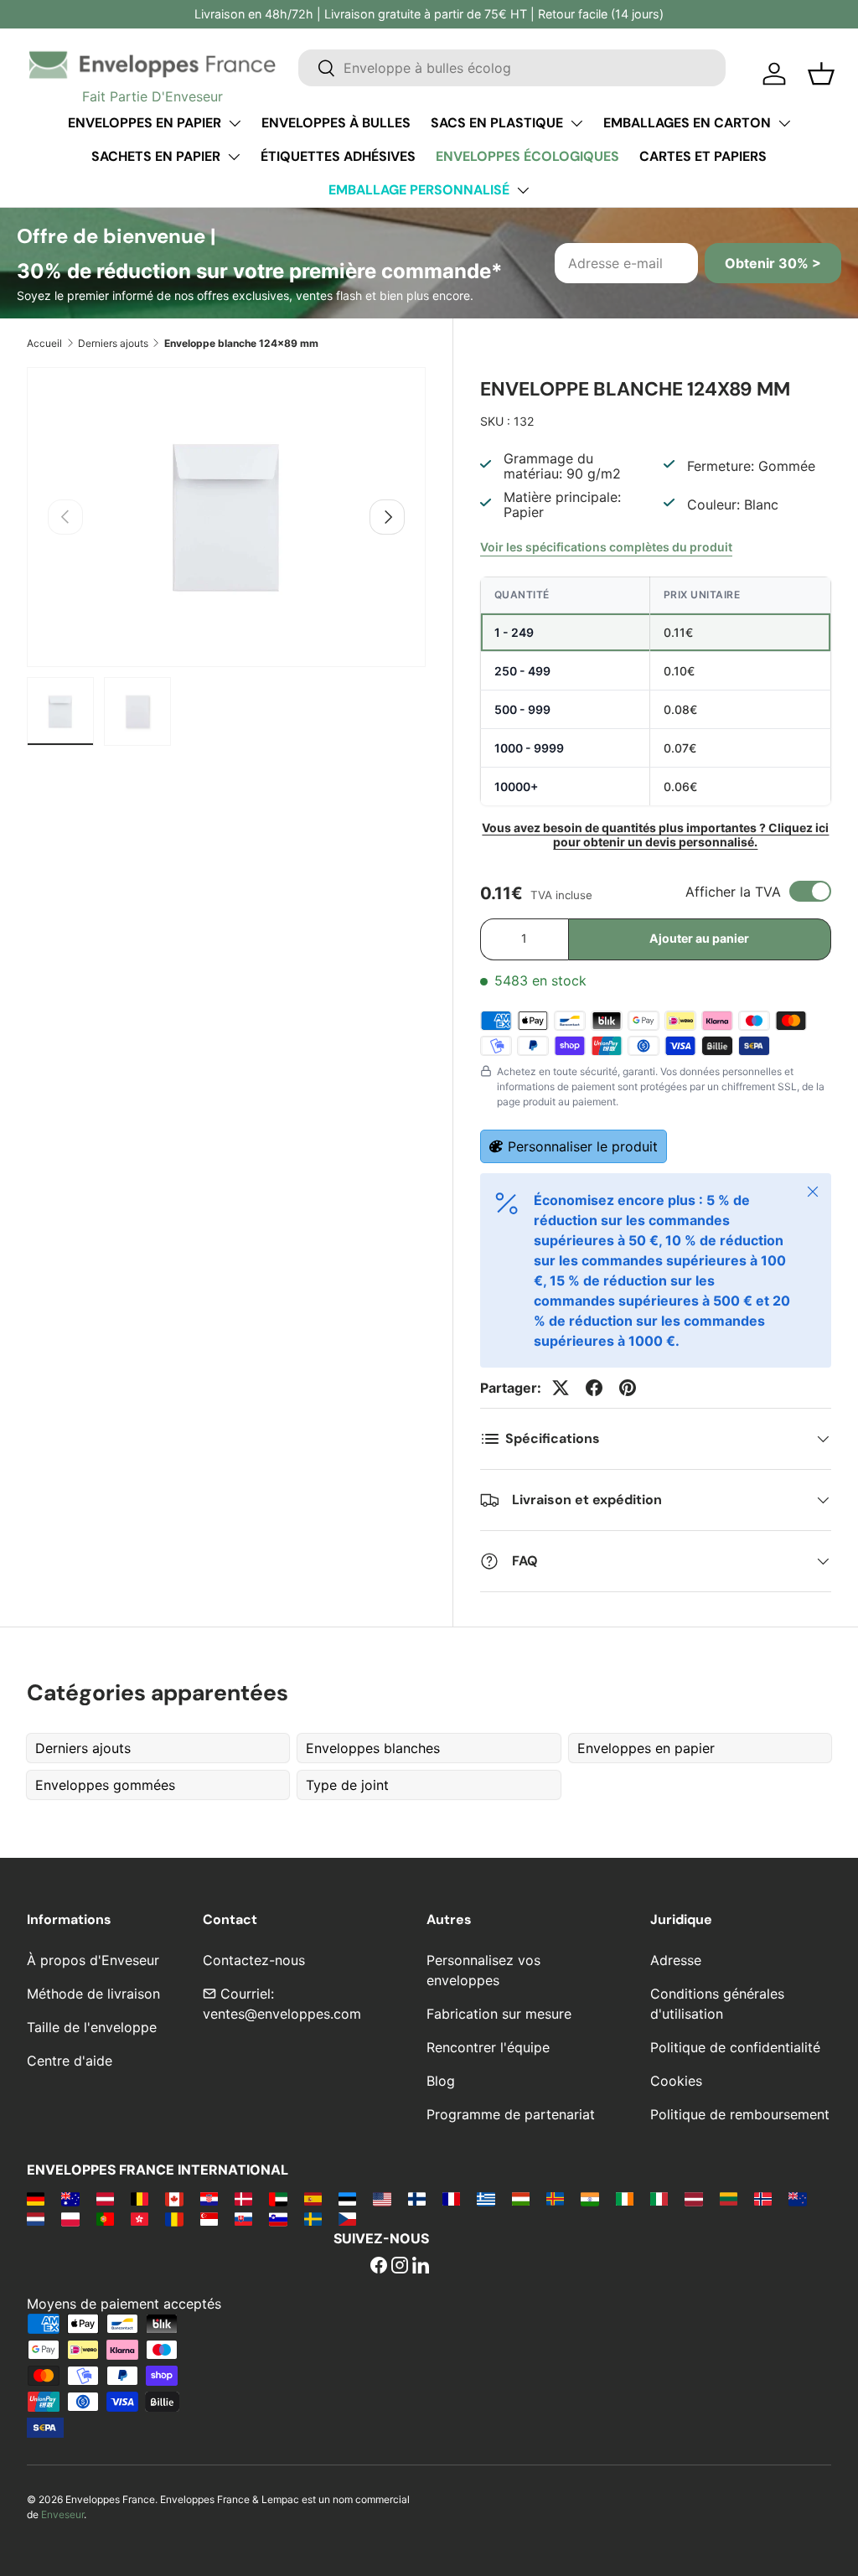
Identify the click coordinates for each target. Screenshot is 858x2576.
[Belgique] (140, 2198)
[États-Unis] (382, 2198)
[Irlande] (625, 2198)
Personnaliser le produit (583, 1146)
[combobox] (512, 68)
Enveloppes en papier (145, 123)
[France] (451, 2198)
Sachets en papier (156, 156)
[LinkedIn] (421, 2267)
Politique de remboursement (740, 2114)
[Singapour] (209, 2218)
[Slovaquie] (243, 2218)
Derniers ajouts (113, 343)
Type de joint (347, 1785)
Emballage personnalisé (419, 190)
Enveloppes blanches (373, 1748)
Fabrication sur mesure (499, 2014)
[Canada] (174, 2198)
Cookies (676, 2081)
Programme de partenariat (511, 2114)
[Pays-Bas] (36, 2218)
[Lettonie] (693, 2198)
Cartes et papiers (703, 156)
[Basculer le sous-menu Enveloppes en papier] (235, 123)
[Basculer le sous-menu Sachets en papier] (234, 157)
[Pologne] (70, 2218)
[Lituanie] (729, 2198)
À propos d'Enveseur (93, 1960)
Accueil (44, 343)
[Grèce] (486, 2198)
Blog (441, 2081)
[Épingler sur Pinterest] (628, 1388)
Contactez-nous (254, 1960)
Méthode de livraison (93, 1994)
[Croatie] (209, 2198)
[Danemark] (243, 2198)
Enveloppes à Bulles (336, 123)
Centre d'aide (70, 2061)
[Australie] (70, 2198)
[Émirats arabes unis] (278, 2198)
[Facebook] (379, 2267)
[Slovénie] (278, 2218)
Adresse (676, 1960)
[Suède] (313, 2218)
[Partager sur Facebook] (594, 1388)
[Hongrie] (521, 2198)
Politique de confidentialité (735, 2047)
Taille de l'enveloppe (92, 2027)
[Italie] (659, 2198)
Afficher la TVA (733, 892)
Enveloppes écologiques (527, 156)
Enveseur (62, 2514)
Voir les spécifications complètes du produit (606, 547)
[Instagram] (400, 2267)
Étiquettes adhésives (338, 156)
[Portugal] (105, 2218)
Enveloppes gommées (105, 1785)
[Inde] (589, 2198)
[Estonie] (347, 2198)
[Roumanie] (174, 2218)
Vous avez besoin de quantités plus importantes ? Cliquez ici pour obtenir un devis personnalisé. (655, 835)
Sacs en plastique (497, 123)
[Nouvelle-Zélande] (797, 2198)
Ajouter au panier (699, 938)
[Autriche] (105, 2198)
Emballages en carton (687, 123)
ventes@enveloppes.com (282, 2014)
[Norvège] (763, 2198)
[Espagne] (313, 2198)
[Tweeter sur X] (561, 1388)
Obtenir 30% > (773, 263)
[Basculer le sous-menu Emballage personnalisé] (523, 190)
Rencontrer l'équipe (488, 2047)
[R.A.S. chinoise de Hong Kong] (140, 2218)
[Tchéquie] (347, 2218)
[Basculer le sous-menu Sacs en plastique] (576, 123)
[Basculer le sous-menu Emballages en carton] (784, 123)
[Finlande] (417, 2198)
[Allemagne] (36, 2198)
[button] (821, 74)
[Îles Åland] (555, 2198)
